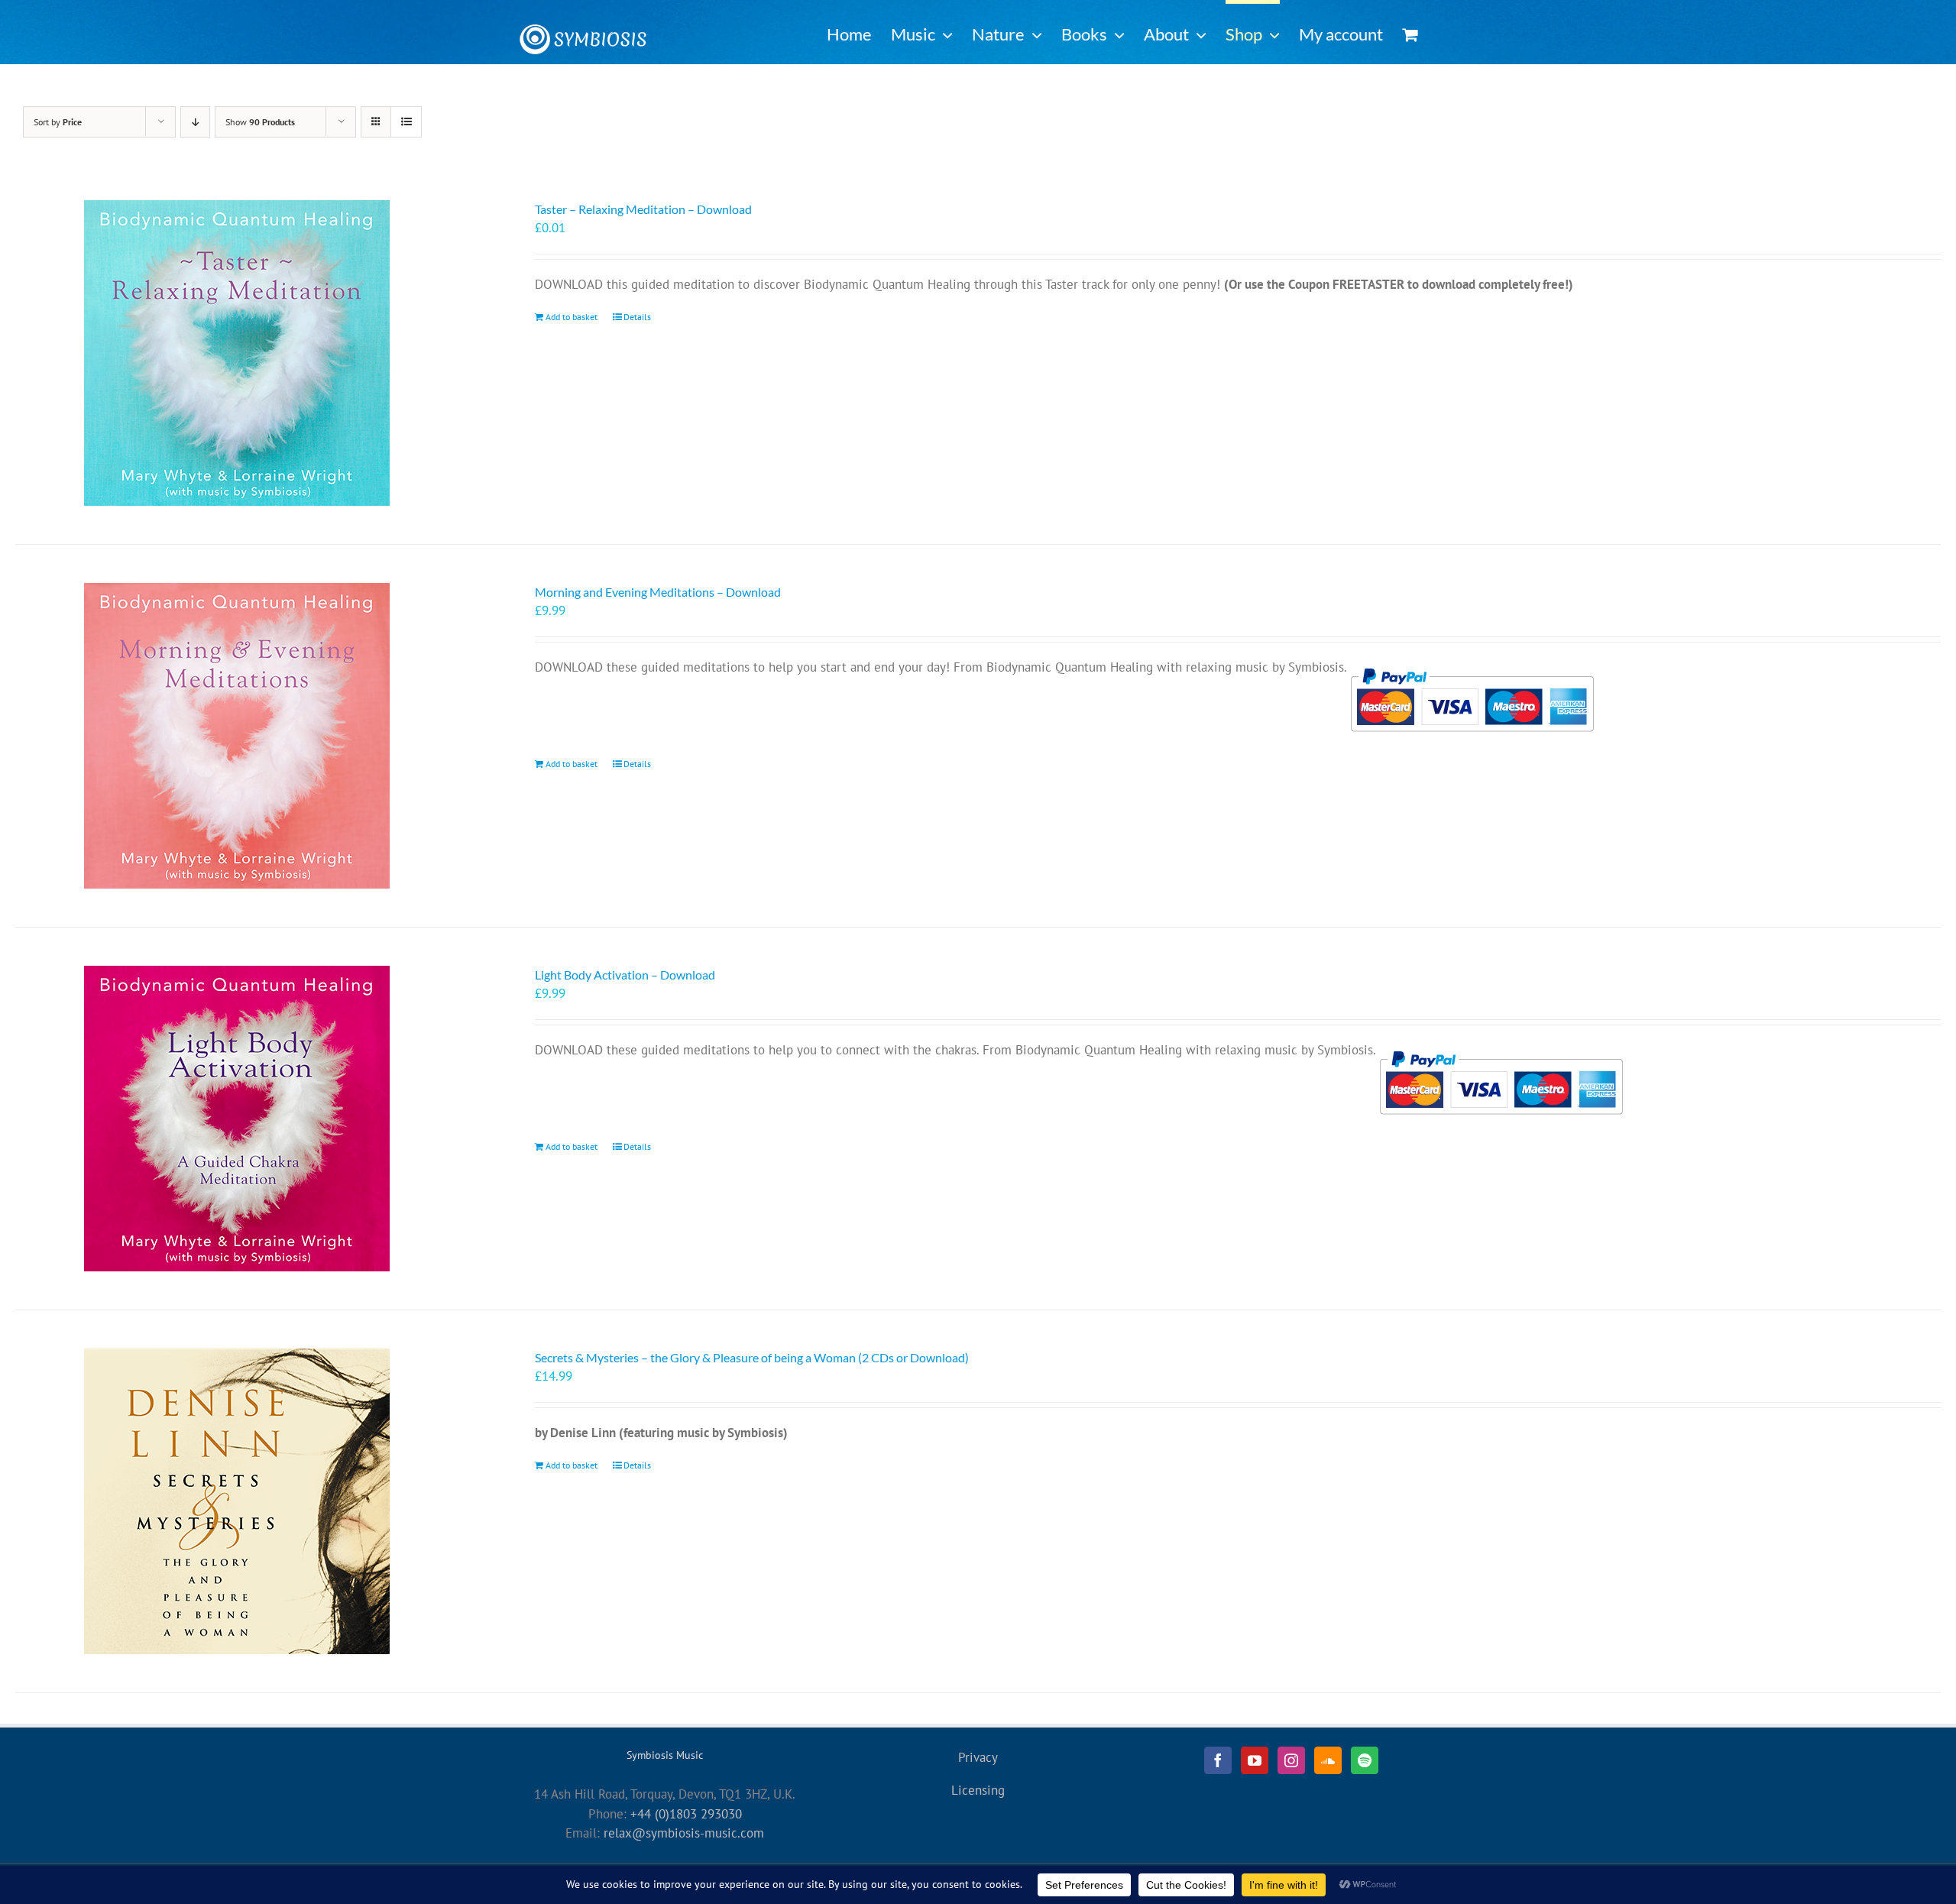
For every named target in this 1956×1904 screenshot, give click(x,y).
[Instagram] (1291, 1760)
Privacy (978, 1757)
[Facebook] (1218, 1760)
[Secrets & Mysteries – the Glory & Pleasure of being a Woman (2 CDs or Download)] (237, 1501)
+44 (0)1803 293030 (686, 1814)
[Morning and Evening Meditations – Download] (237, 736)
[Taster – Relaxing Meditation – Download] (237, 353)
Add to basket (572, 317)
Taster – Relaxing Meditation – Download (643, 209)
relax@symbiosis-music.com (684, 1833)
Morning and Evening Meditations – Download (658, 592)
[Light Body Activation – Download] (237, 1119)
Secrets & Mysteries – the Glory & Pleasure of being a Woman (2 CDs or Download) (752, 1357)
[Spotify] (1365, 1760)
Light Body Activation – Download (625, 975)
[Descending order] (195, 122)
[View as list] (406, 122)
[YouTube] (1255, 1760)
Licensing (978, 1790)
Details (637, 317)
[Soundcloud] (1328, 1760)
